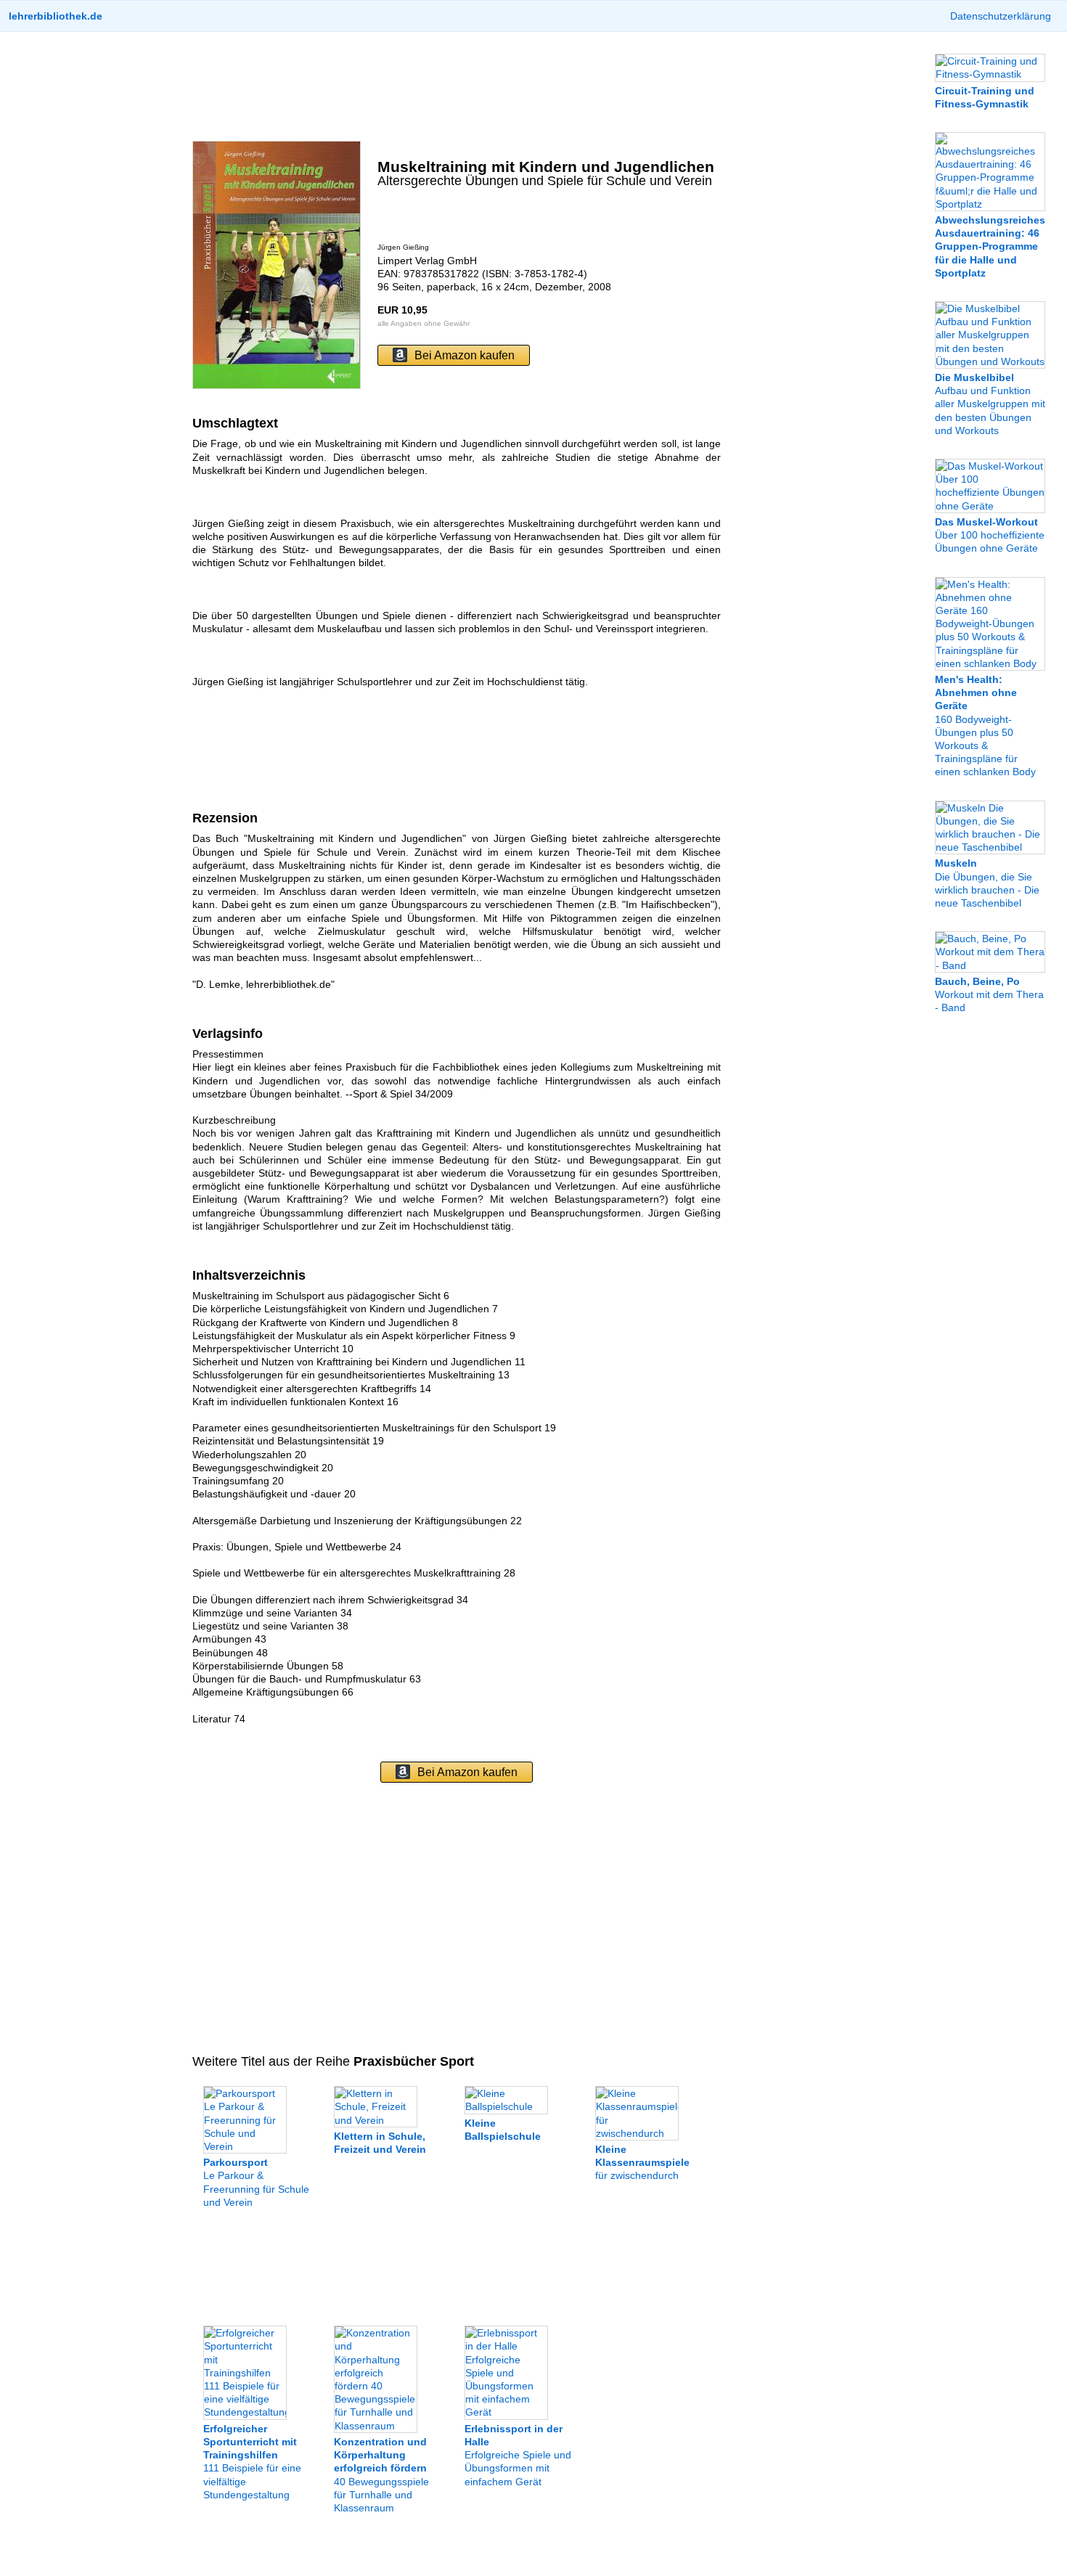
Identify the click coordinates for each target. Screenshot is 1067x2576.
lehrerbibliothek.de (56, 16)
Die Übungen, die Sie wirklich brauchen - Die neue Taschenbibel (987, 883)
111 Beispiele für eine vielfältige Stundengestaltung (252, 2461)
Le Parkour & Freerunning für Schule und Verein (256, 2182)
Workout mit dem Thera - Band (989, 994)
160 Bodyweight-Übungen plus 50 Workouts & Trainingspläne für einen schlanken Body (985, 725)
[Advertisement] (457, 86)
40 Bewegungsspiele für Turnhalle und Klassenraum (381, 2475)
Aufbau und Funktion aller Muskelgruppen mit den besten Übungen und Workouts (990, 404)
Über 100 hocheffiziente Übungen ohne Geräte (990, 535)
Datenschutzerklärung (1001, 16)
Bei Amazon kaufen (465, 355)
